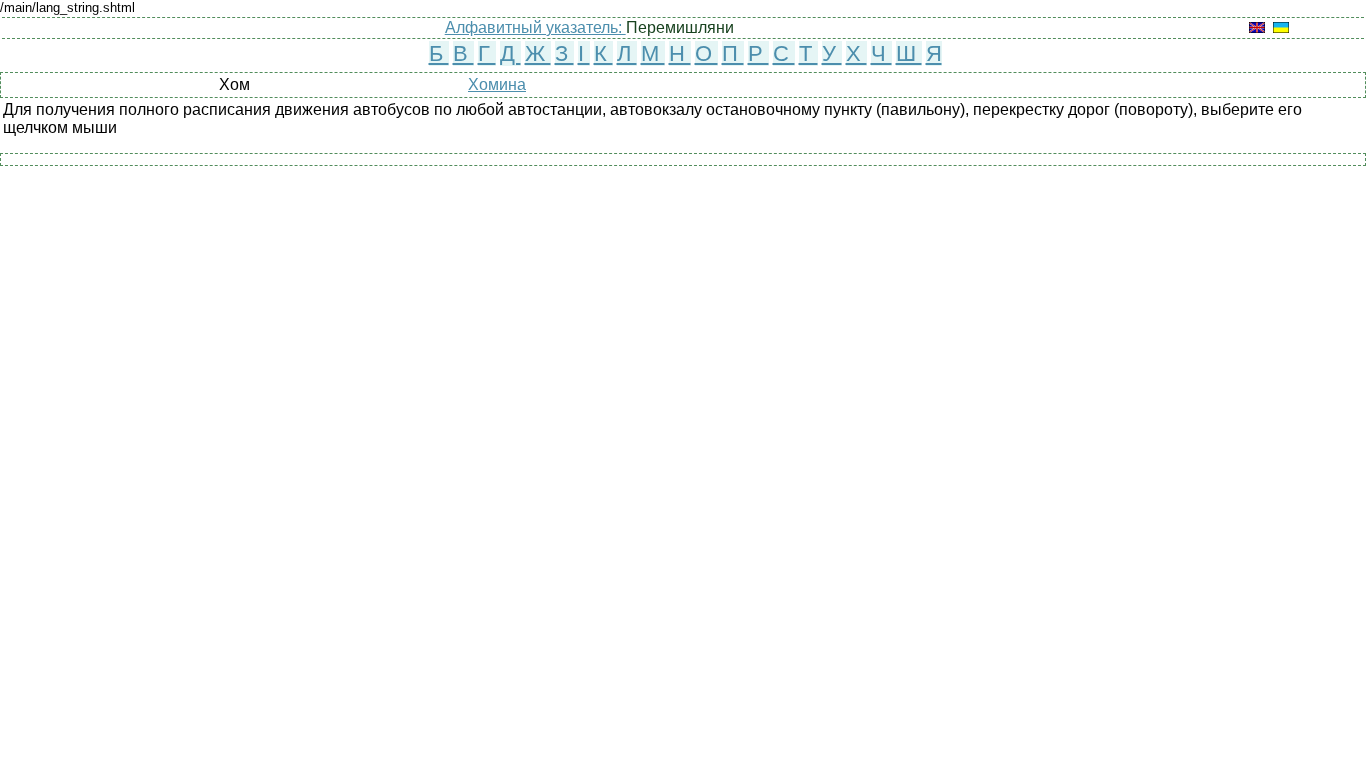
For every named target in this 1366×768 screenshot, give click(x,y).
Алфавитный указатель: (535, 27)
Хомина (497, 84)
